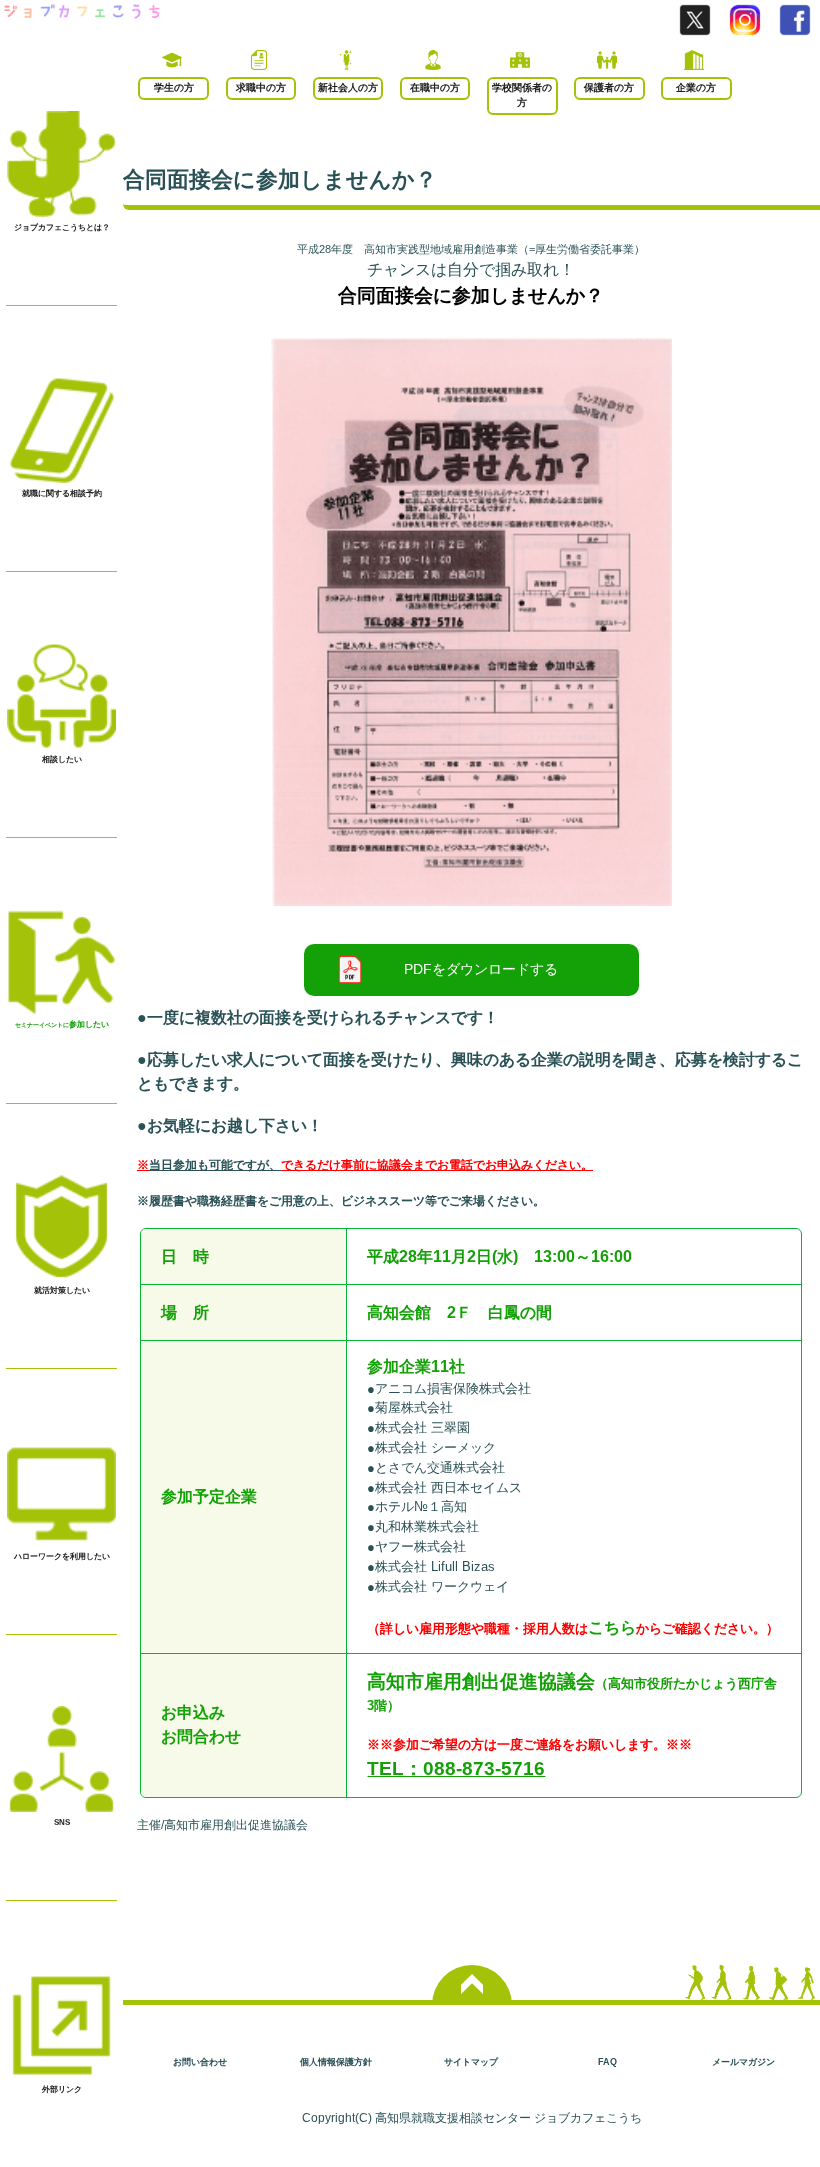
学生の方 (174, 87)
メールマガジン (743, 2061)
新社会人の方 (348, 87)
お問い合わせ (200, 2061)
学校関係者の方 (522, 95)
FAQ (607, 2061)
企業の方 (696, 87)
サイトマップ (471, 2061)
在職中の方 (435, 87)
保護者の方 (609, 87)
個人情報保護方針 (336, 2061)
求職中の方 (261, 87)
